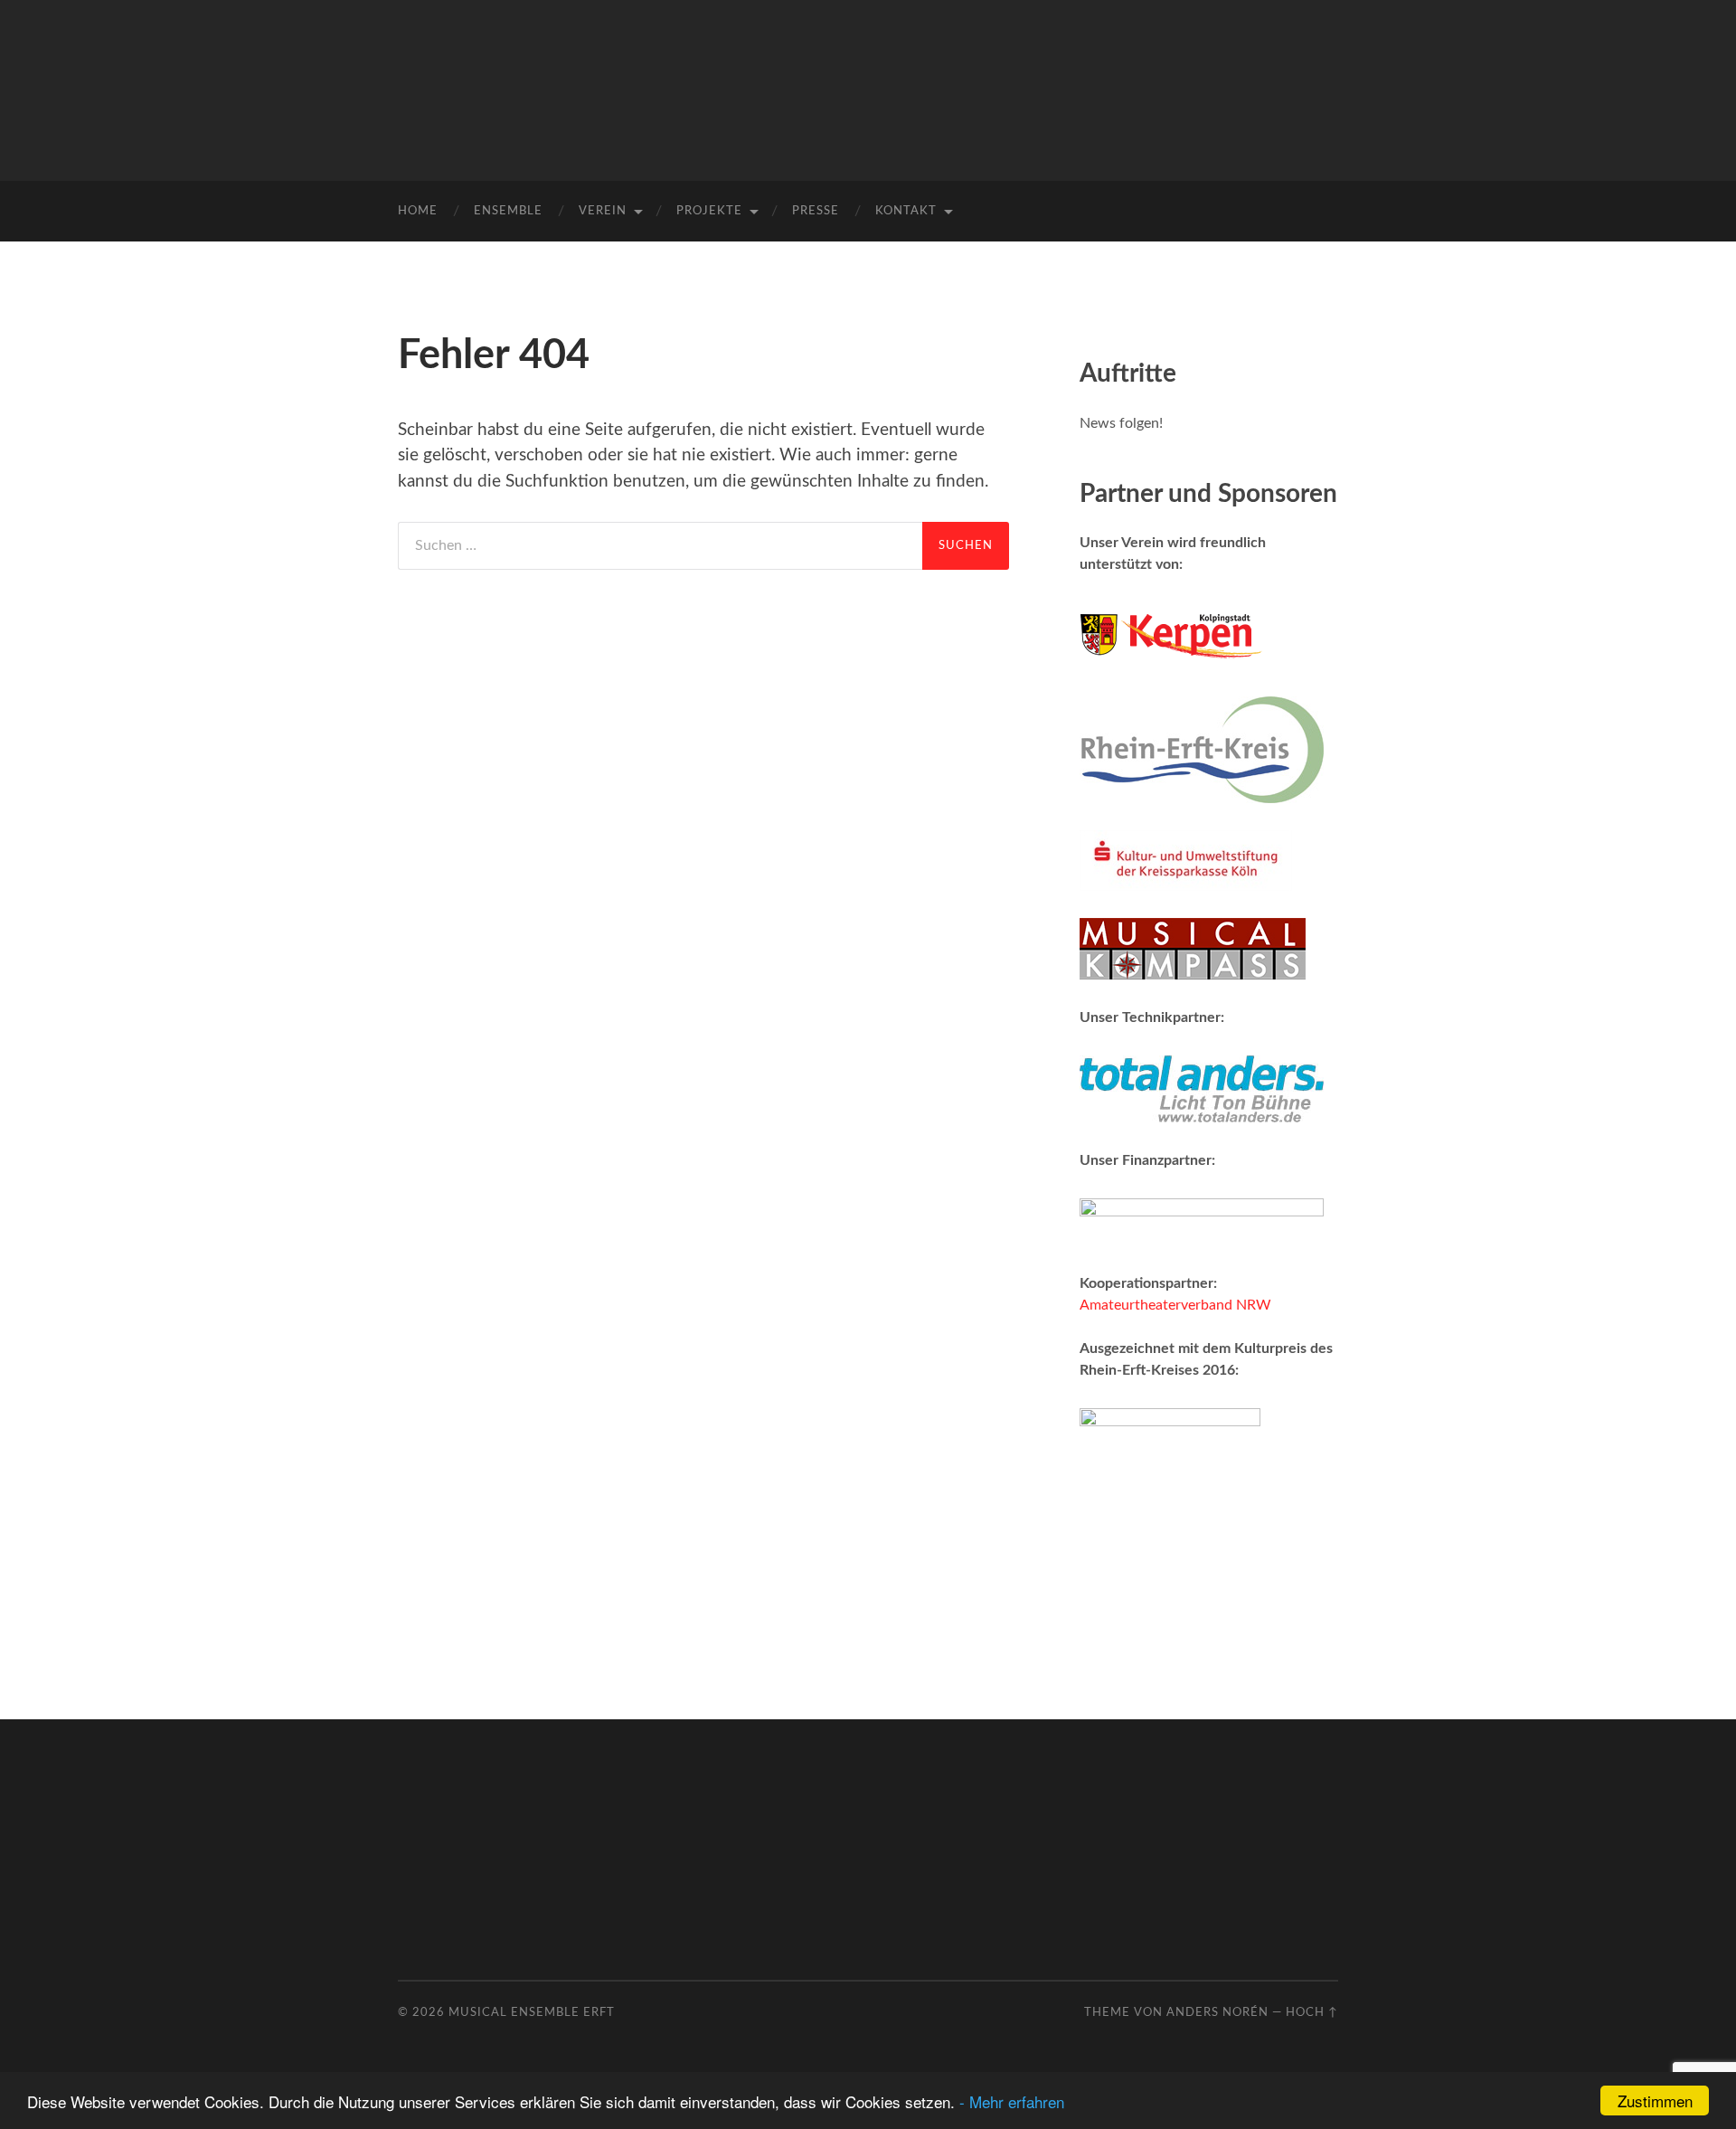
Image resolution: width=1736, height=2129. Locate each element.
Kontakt (906, 211)
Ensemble (508, 211)
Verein (603, 211)
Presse (816, 211)
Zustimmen (1655, 2101)
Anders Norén (1217, 2012)
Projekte (709, 211)
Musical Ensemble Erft (532, 2012)
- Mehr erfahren (1012, 2101)
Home (418, 211)
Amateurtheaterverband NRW (1175, 1305)
